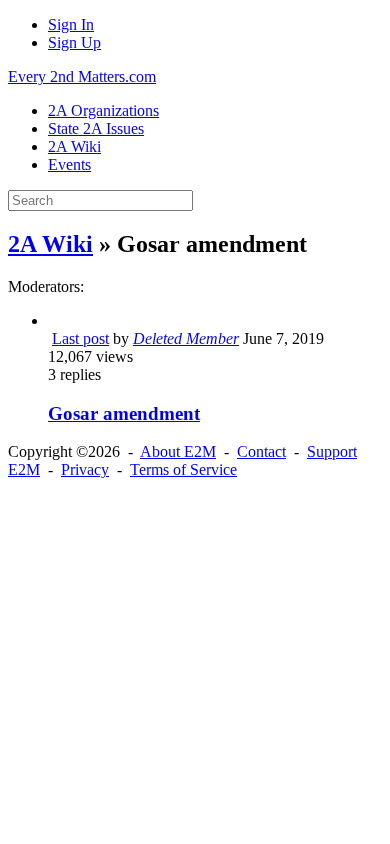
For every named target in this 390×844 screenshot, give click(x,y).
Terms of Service (183, 469)
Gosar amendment (124, 413)
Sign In (71, 24)
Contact (261, 451)
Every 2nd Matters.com (82, 76)
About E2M (178, 451)
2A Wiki (50, 244)
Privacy (85, 469)
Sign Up (74, 42)
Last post (80, 338)
